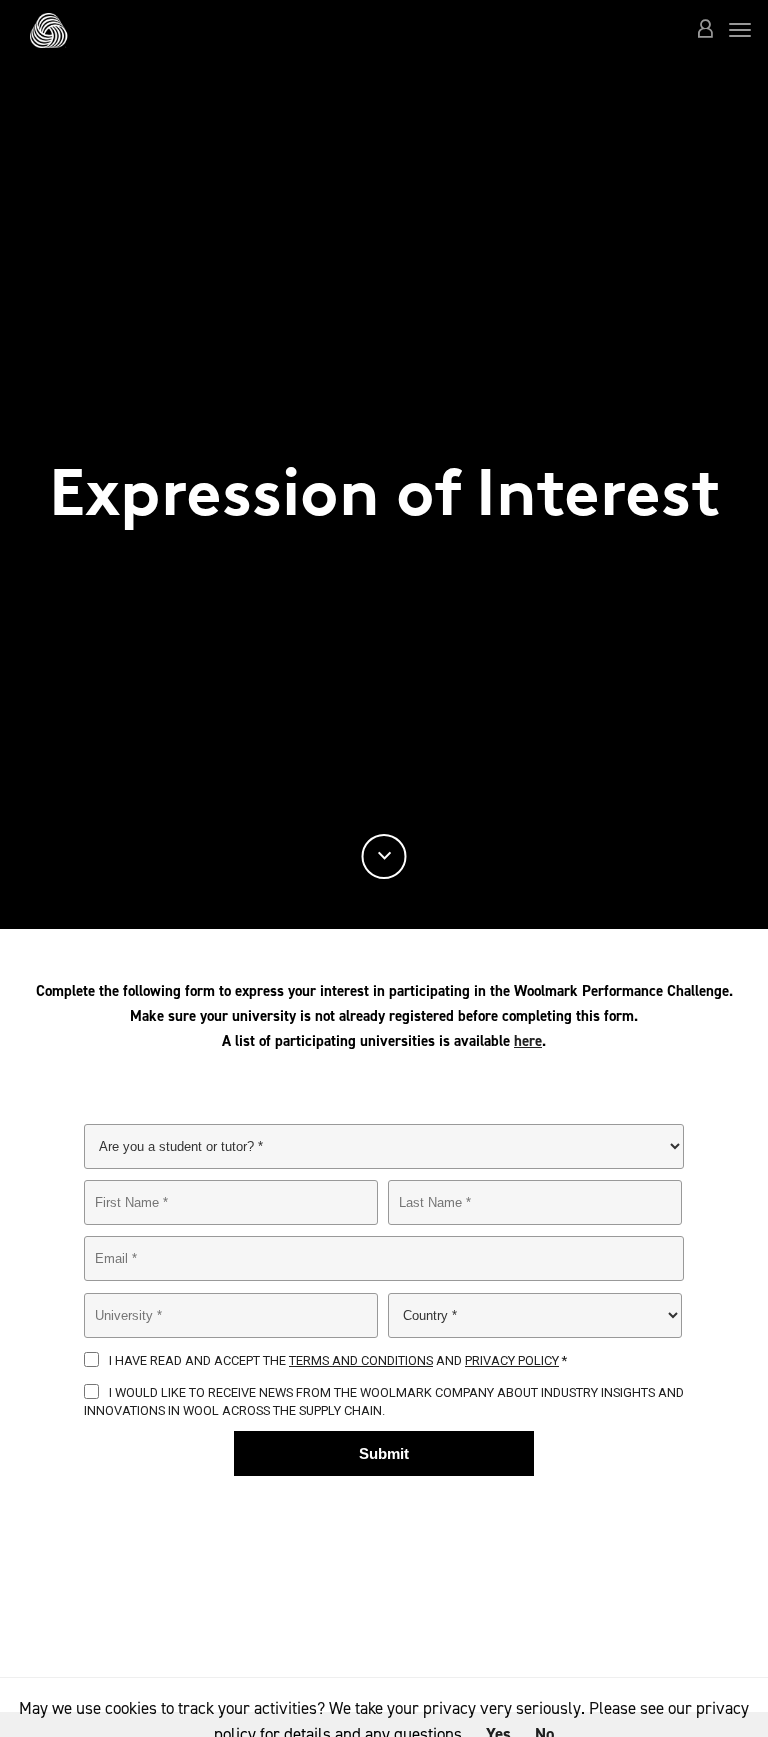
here (528, 1041)
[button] (705, 30)
